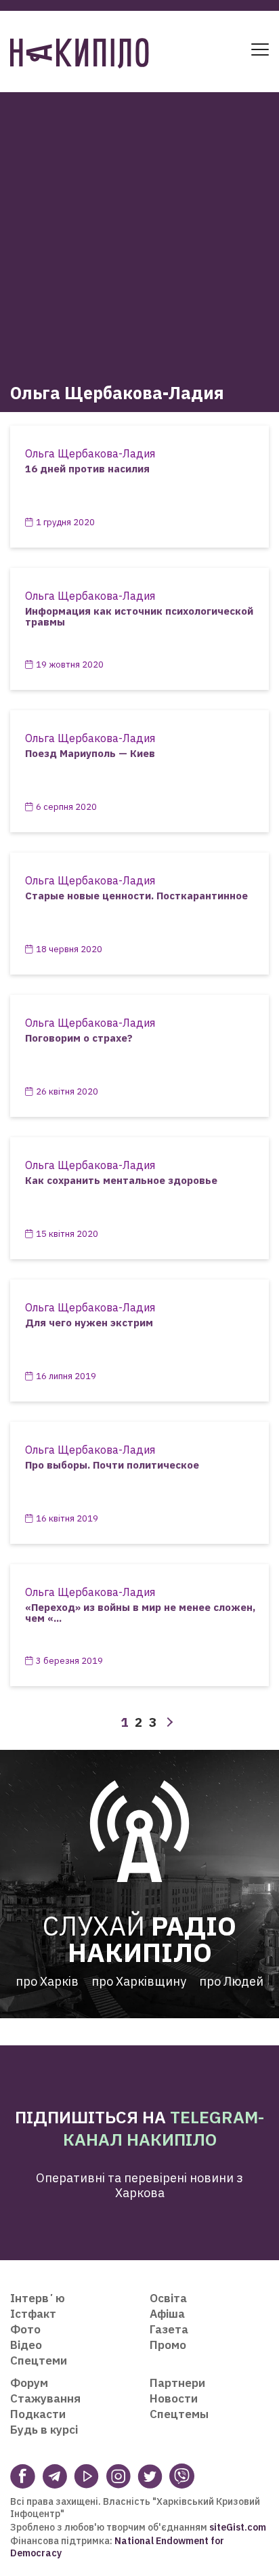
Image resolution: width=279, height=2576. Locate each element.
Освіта (168, 2298)
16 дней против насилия (87, 469)
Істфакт (33, 2314)
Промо (168, 2345)
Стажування (45, 2398)
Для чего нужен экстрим (89, 1323)
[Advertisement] (139, 232)
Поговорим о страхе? (79, 1038)
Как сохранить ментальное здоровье (121, 1180)
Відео (26, 2345)
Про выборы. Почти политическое (112, 1465)
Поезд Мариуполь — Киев (90, 753)
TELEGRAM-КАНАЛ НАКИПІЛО (164, 2128)
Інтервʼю (38, 2298)
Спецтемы (179, 2414)
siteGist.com (238, 2527)
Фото (25, 2329)
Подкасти (38, 2414)
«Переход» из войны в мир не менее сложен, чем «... (140, 1613)
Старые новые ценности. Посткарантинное (136, 896)
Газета (169, 2329)
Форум (29, 2383)
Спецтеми (39, 2360)
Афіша (167, 2314)
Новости (174, 2398)
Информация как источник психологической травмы (139, 617)
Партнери (177, 2383)
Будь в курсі (44, 2430)
